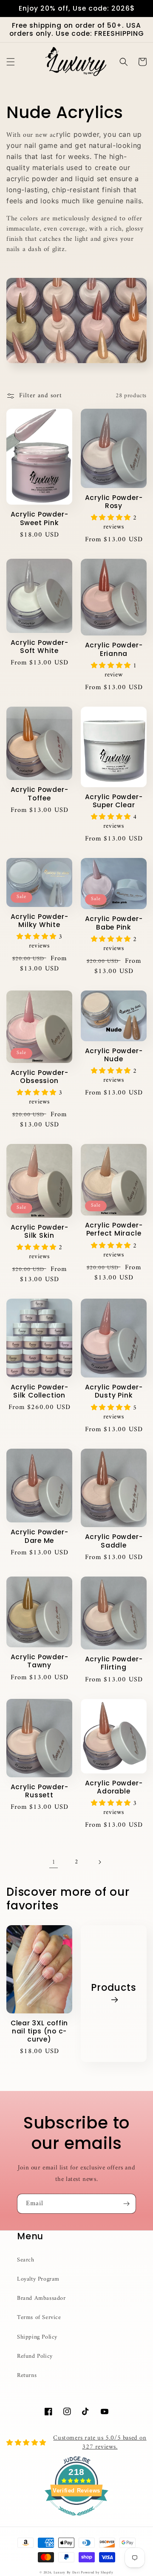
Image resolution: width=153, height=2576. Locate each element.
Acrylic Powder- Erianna (114, 649)
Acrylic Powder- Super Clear (114, 801)
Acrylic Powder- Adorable (114, 1787)
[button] (11, 62)
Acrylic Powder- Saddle (114, 1541)
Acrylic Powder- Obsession (40, 1077)
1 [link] (54, 1862)
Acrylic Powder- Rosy (114, 502)
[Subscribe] (126, 2204)
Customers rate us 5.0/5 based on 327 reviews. (100, 2443)
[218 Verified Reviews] (76, 2521)
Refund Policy (35, 2356)
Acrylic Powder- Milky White (40, 921)
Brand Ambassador (41, 2298)
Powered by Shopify (97, 2573)
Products (113, 1988)
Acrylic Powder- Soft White (40, 647)
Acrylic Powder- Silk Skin (40, 1231)
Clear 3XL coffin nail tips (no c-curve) (39, 2031)
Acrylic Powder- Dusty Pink (114, 1391)
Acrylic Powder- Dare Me (40, 1536)
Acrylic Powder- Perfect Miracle (114, 1229)
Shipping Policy (37, 2337)
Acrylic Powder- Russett (40, 1791)
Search (26, 2260)
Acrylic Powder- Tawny (40, 1661)
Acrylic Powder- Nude (114, 1055)
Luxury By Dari (67, 2573)
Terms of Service (39, 2318)
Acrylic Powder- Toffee (40, 794)
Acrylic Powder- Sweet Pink (40, 518)
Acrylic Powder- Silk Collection (40, 1391)
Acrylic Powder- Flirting (114, 1663)
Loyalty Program (38, 2279)
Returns (27, 2375)
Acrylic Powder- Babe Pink (114, 923)
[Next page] (99, 1862)
